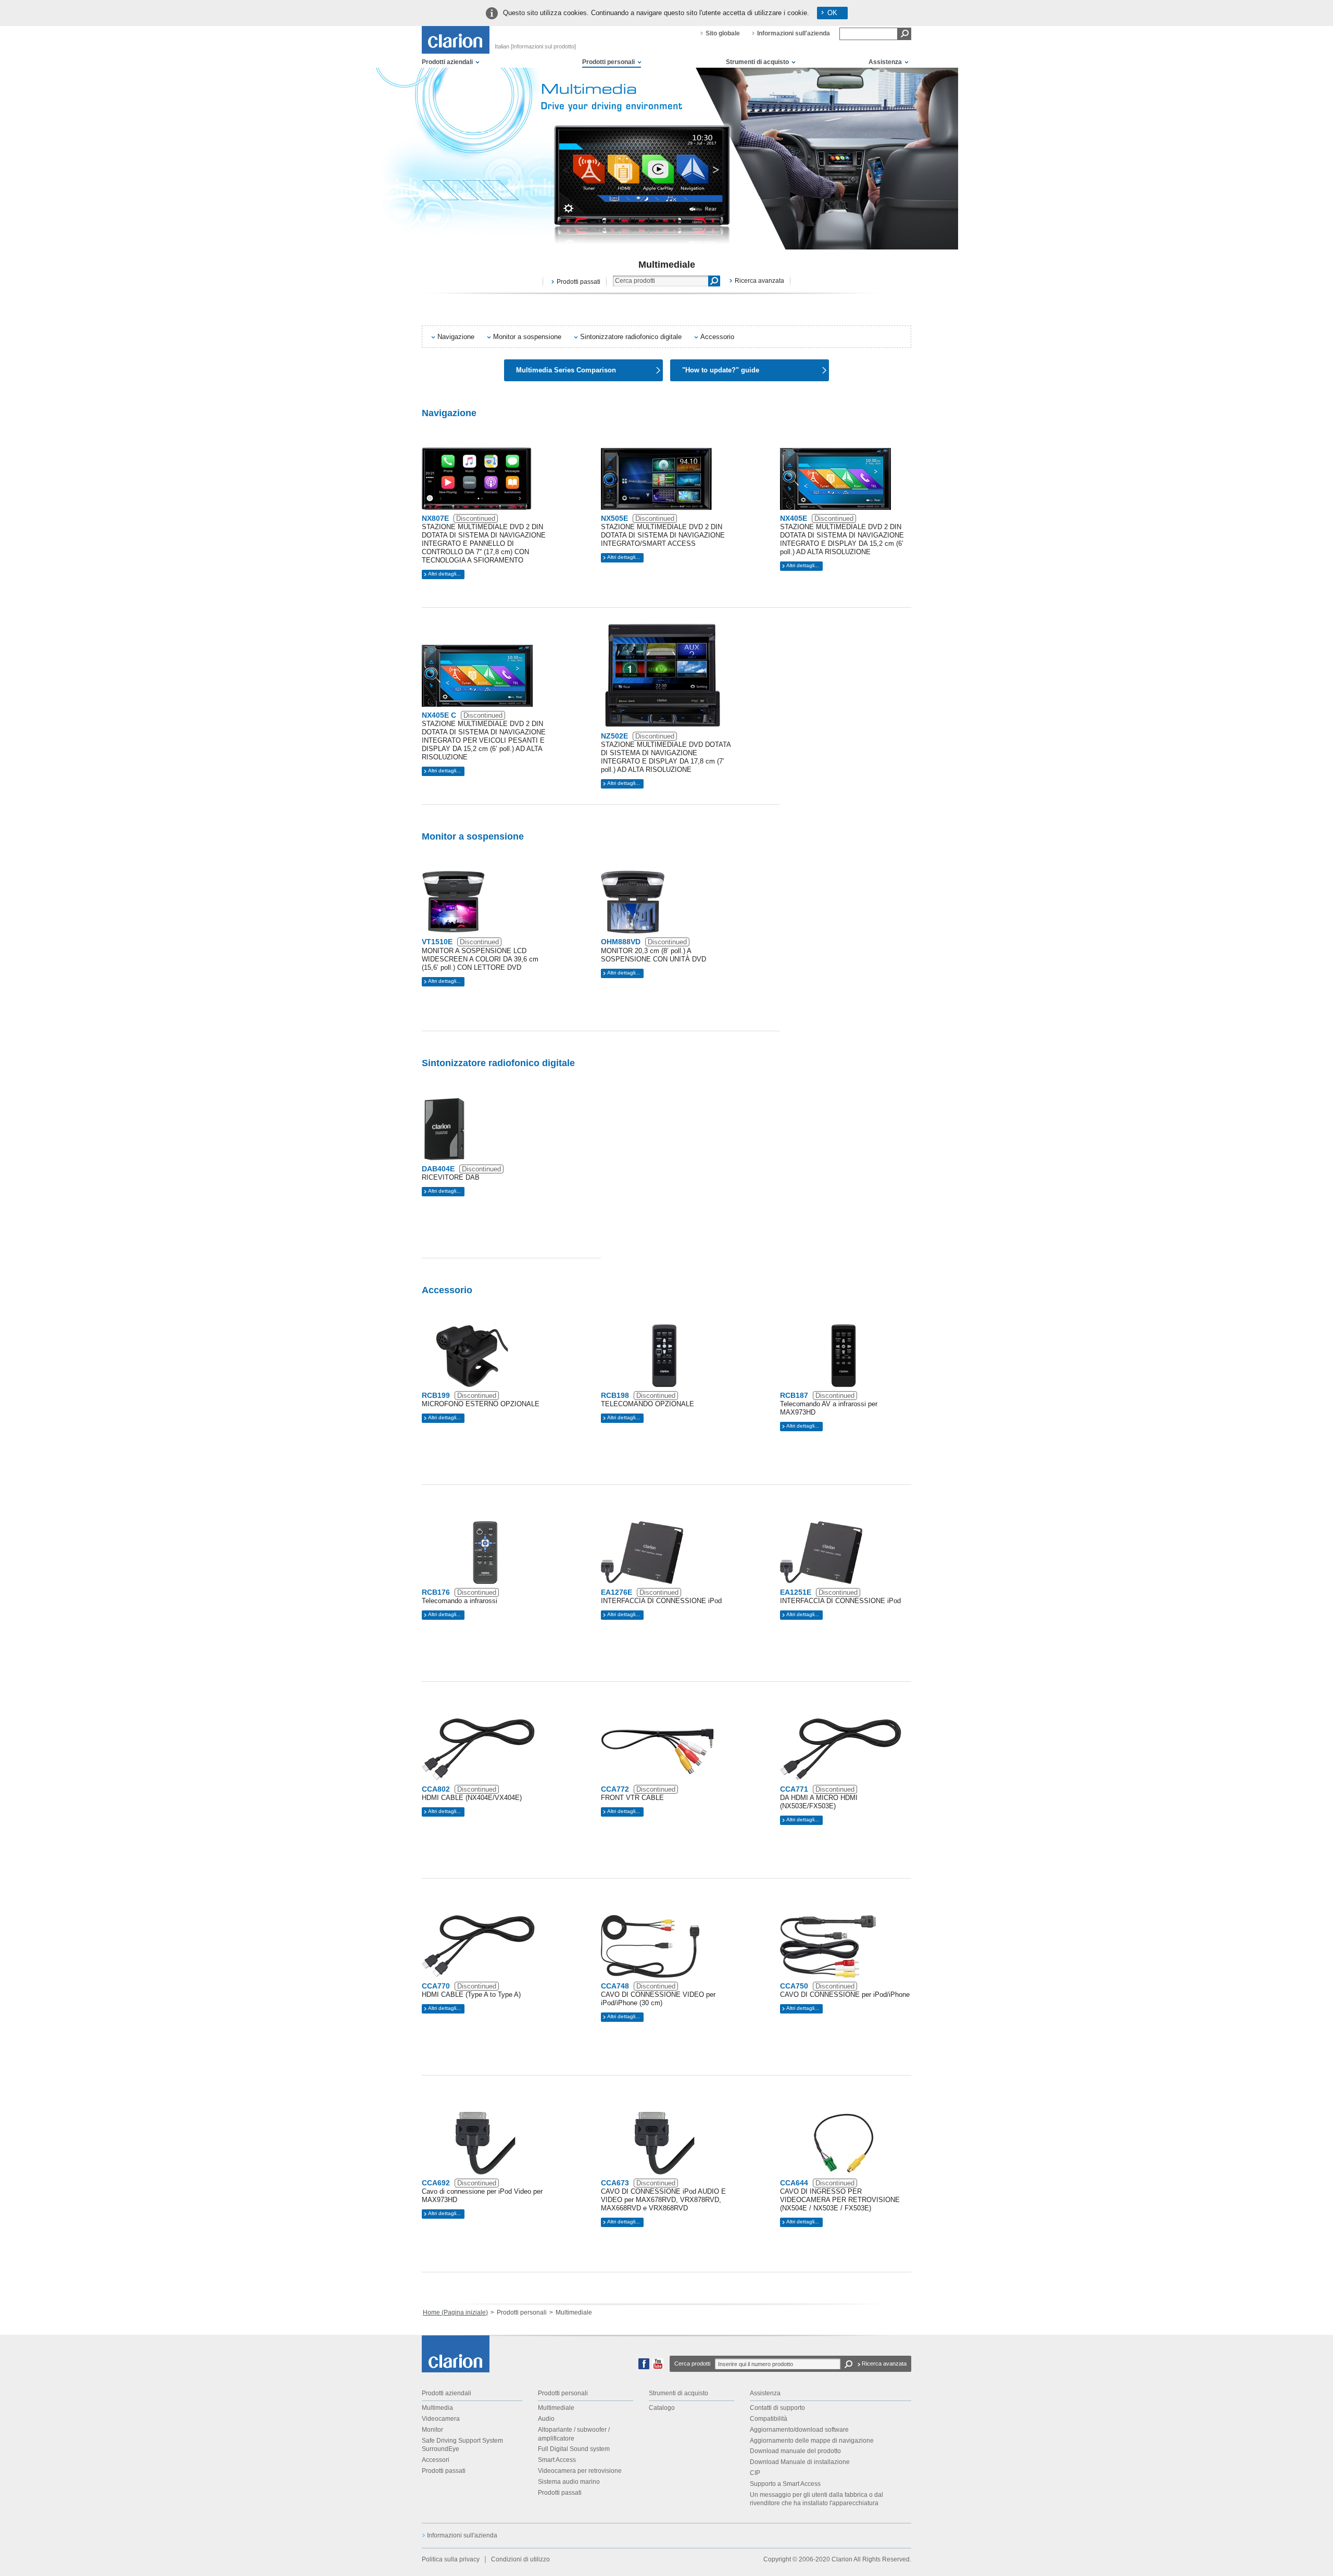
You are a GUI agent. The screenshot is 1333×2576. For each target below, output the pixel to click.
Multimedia (437, 2408)
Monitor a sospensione (527, 337)
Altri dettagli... (444, 574)
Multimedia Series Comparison (566, 370)
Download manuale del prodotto (795, 2451)
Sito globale (723, 33)
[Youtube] (658, 2367)
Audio (546, 2419)
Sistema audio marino (569, 2482)
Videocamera (441, 2419)
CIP (755, 2473)
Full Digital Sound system (574, 2449)
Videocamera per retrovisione (580, 2471)
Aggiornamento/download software (799, 2430)
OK (832, 13)
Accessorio (717, 337)
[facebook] (644, 2367)
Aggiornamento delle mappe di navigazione (812, 2441)
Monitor (432, 2430)
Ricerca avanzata (759, 281)
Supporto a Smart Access (785, 2484)
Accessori (436, 2460)
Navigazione (456, 337)
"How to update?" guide (721, 370)
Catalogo (662, 2408)
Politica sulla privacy (451, 2559)
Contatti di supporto (777, 2408)
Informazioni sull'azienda (794, 33)
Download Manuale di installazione (800, 2462)
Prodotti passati (579, 282)
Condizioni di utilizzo (520, 2559)
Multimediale (556, 2408)
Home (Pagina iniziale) (455, 2312)
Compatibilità (769, 2419)
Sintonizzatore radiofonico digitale (631, 337)
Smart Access (557, 2460)
